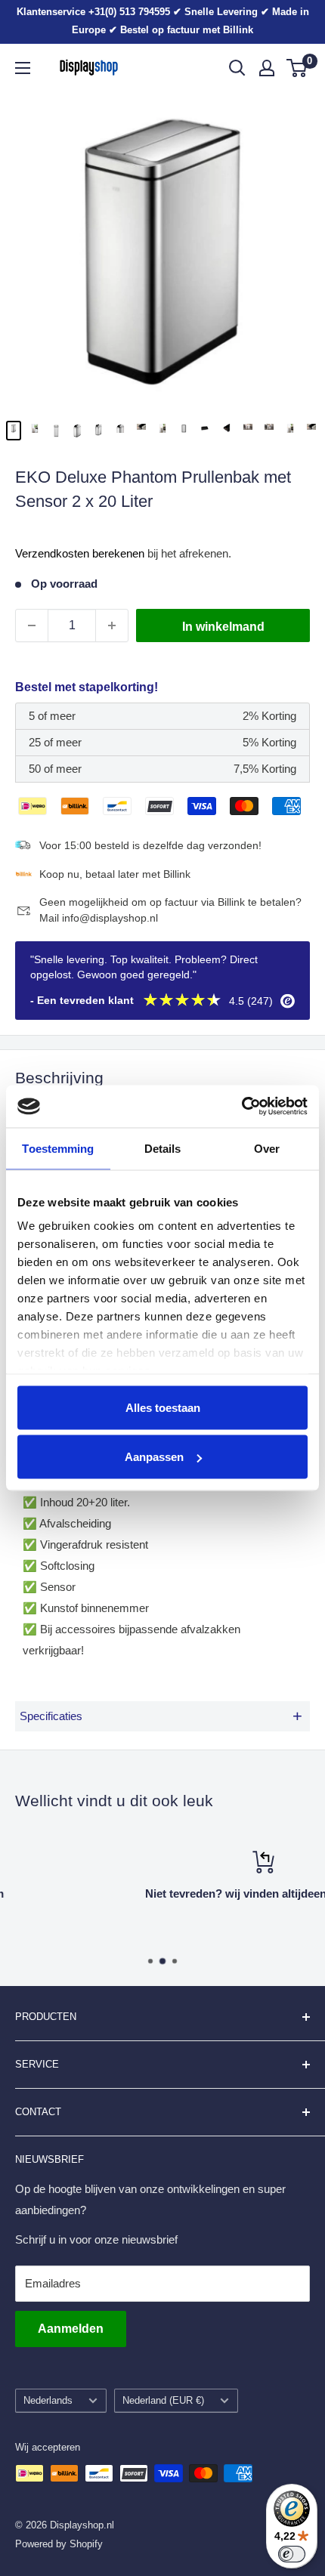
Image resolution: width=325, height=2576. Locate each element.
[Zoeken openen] (237, 68)
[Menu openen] (23, 68)
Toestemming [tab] (58, 1148)
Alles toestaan (163, 1407)
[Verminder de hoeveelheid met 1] (32, 625)
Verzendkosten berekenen (80, 553)
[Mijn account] (267, 68)
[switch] (292, 2554)
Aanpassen (154, 1457)
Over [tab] (267, 1148)
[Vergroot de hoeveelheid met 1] (112, 625)
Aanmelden (71, 2329)
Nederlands (48, 2400)
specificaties (161, 1716)
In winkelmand (223, 627)
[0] (297, 68)
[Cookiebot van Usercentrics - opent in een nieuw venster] (241, 1107)
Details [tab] (163, 1148)
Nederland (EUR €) (163, 2400)
